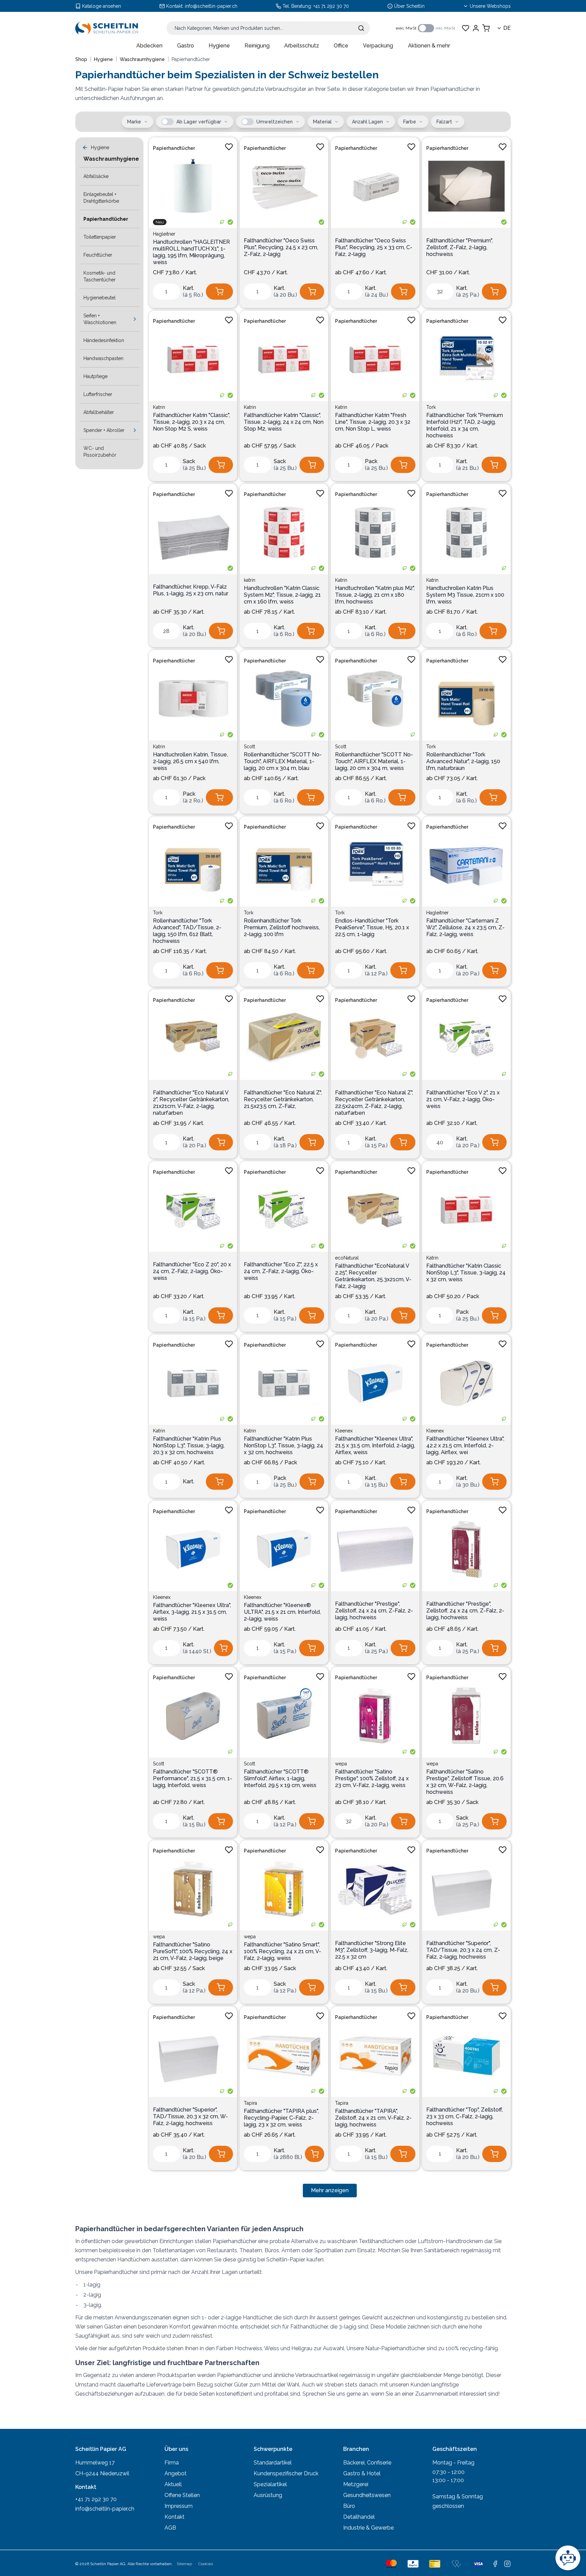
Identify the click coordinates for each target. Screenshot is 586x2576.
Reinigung (257, 46)
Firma (172, 2463)
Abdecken (149, 46)
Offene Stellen (182, 2495)
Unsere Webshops (490, 6)
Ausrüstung (268, 2495)
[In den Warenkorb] (219, 292)
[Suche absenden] (361, 28)
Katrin (159, 407)
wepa (341, 1764)
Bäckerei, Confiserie (367, 2463)
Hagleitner (164, 234)
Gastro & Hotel (362, 2473)
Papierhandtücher (174, 148)
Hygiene (219, 46)
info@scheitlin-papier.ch (211, 6)
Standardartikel (273, 2463)
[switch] (426, 28)
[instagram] (507, 2564)
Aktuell (173, 2484)
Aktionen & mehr (429, 46)
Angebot (175, 2473)
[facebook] (495, 2564)
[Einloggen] (476, 28)
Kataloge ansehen (102, 6)
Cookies (206, 2564)
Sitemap (184, 2564)
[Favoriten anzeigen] (466, 28)
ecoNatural (347, 1258)
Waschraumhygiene (142, 59)
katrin (250, 580)
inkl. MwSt (445, 28)
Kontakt (174, 2517)
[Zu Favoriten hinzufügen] (229, 147)
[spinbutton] (167, 292)
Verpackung (378, 46)
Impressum (179, 2506)
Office (341, 46)
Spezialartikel (270, 2484)
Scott (249, 747)
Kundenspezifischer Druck (286, 2473)
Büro (349, 2506)
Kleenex (344, 1431)
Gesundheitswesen (367, 2495)
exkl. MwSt (406, 28)
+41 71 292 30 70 (331, 6)
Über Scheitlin (409, 6)
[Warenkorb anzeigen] (486, 28)
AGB (170, 2528)
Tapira (250, 2103)
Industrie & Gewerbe (368, 2528)
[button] (168, 122)
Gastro (185, 46)
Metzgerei (356, 2484)
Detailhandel (359, 2517)
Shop (81, 59)
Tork (431, 407)
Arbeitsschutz (302, 46)
